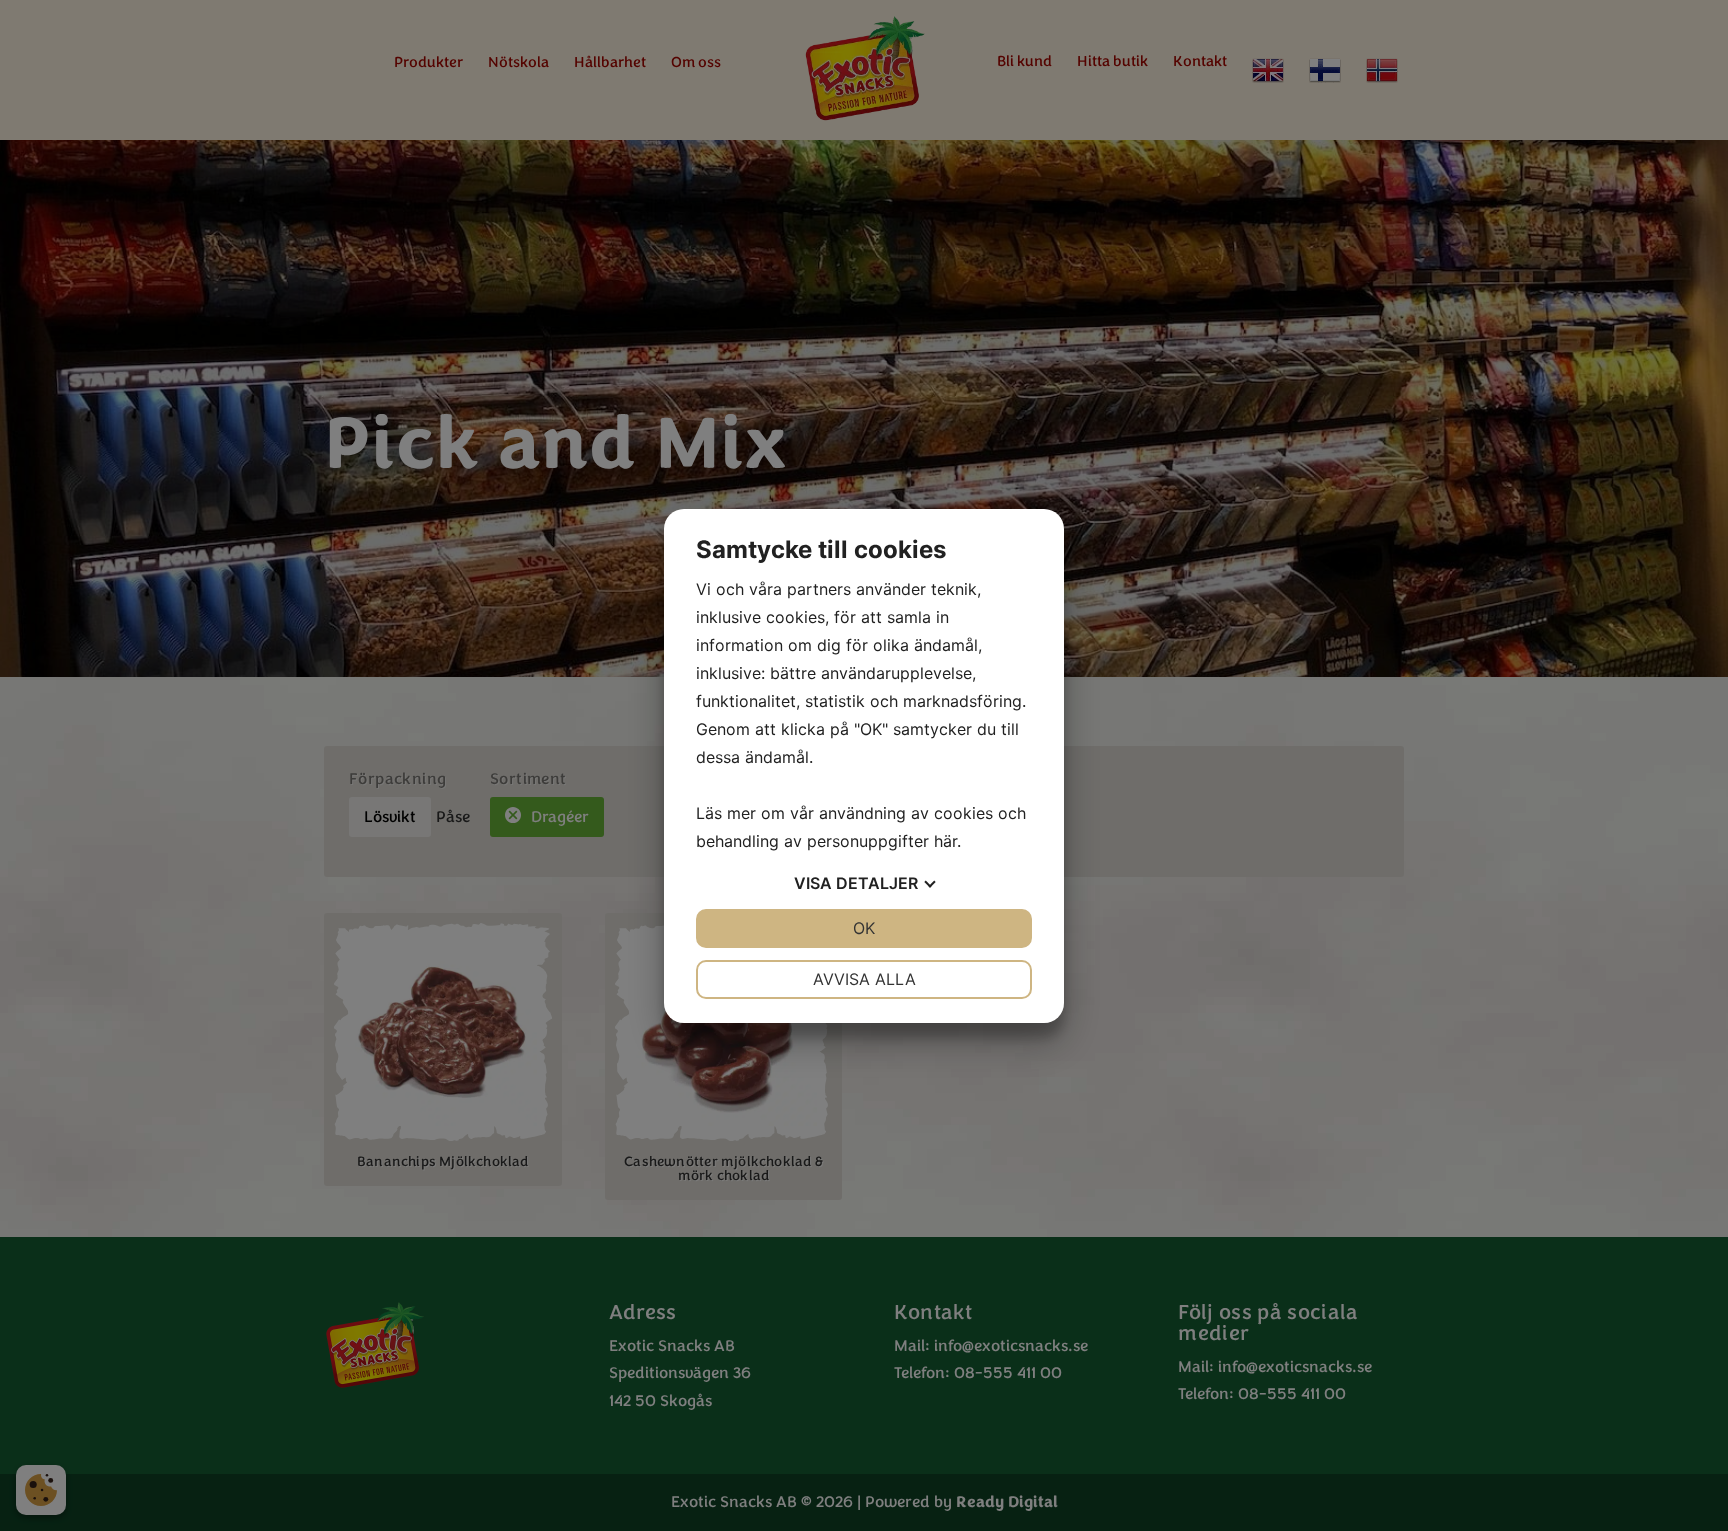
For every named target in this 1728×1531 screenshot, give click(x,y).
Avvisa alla (864, 979)
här (945, 841)
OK (864, 928)
